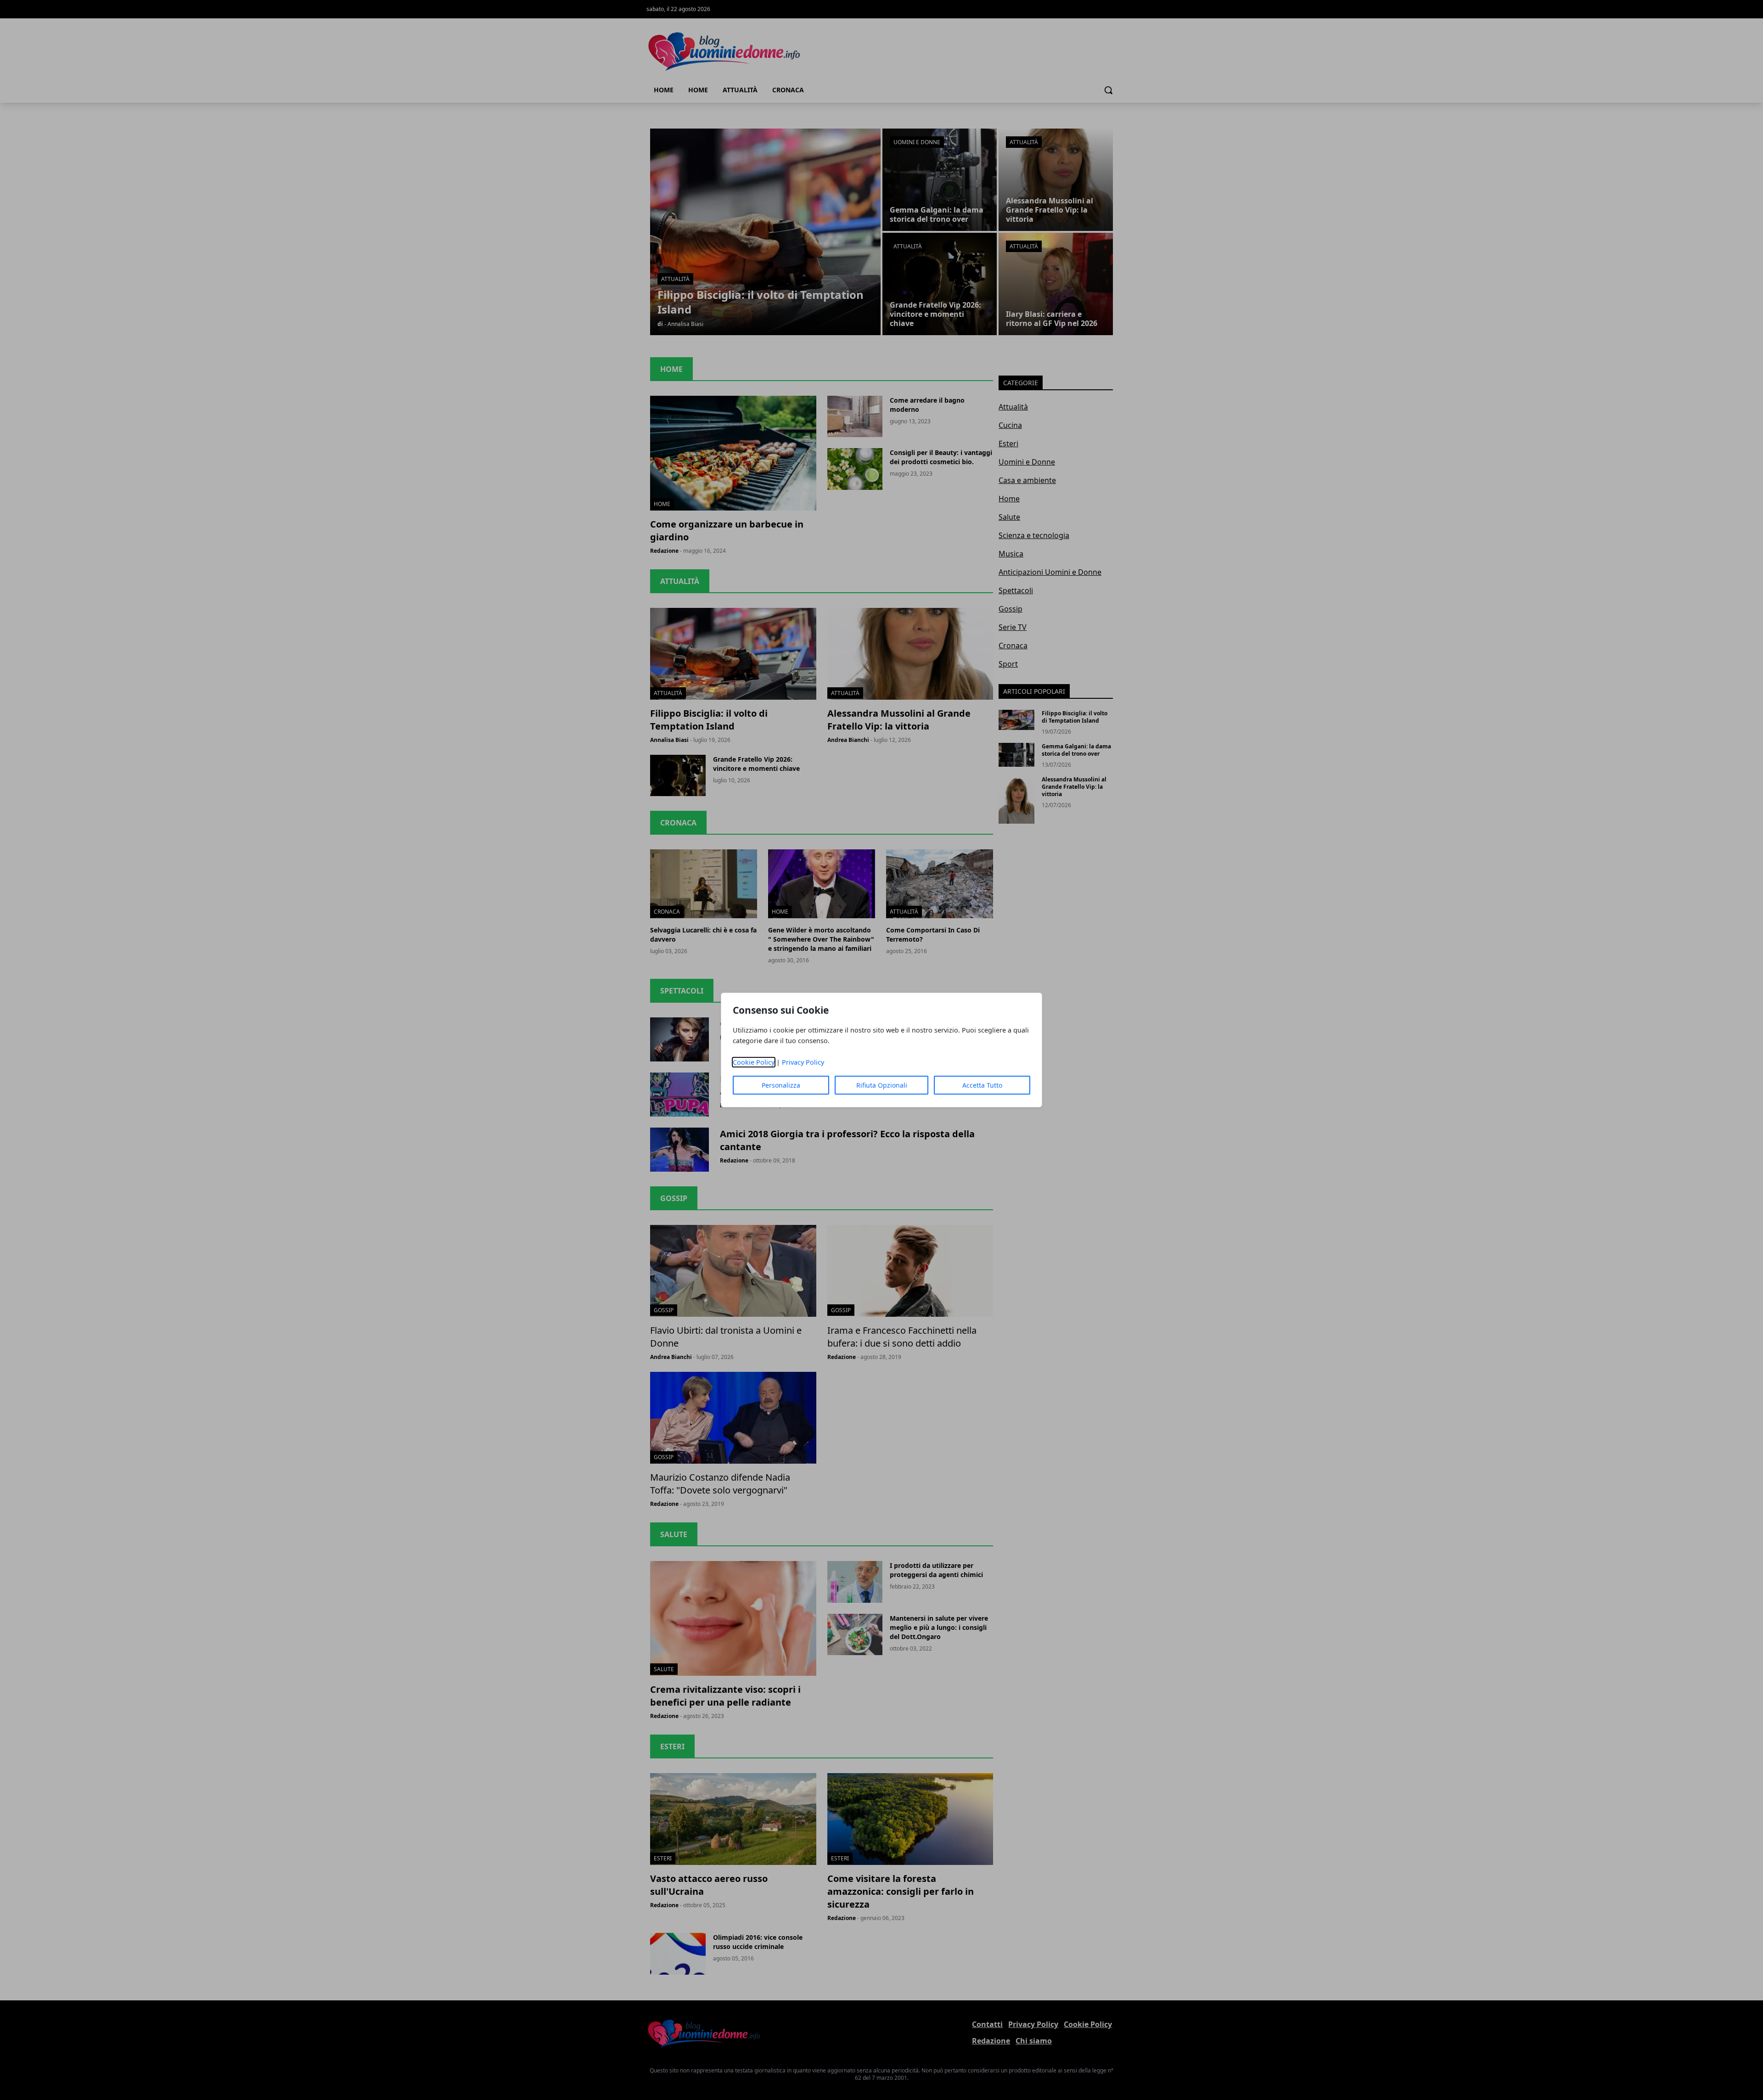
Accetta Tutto (982, 1085)
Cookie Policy (754, 1062)
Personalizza (781, 1085)
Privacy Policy (803, 1062)
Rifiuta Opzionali (882, 1085)
